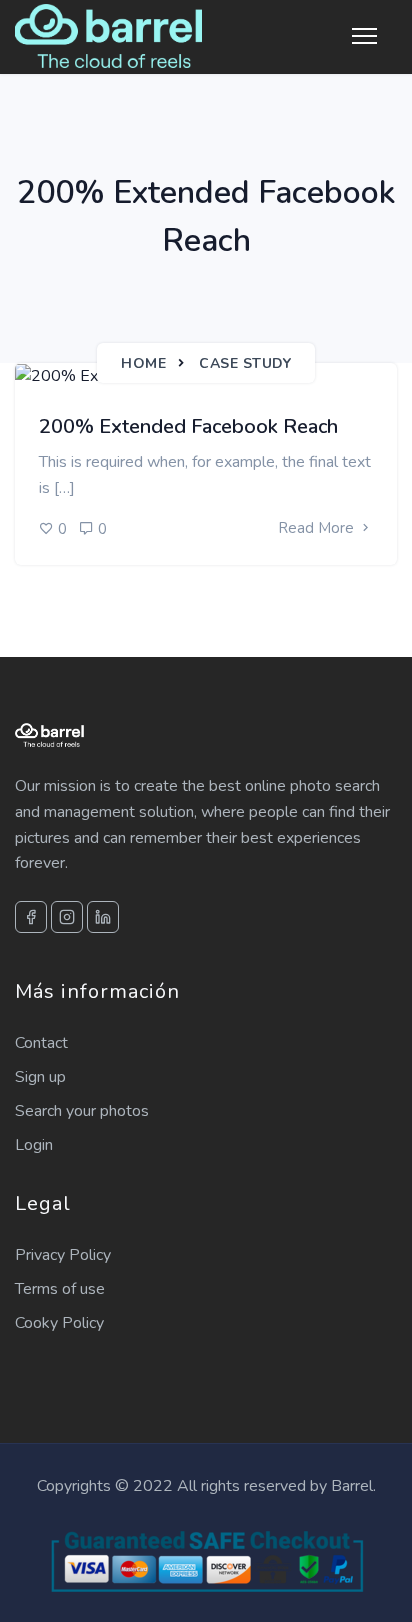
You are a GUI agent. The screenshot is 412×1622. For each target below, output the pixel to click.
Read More (318, 528)
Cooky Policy (59, 1323)
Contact (41, 1043)
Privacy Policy (63, 1255)
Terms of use (60, 1289)
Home (143, 363)
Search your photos (82, 1111)
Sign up (40, 1077)
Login (34, 1145)
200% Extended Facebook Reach (188, 426)
